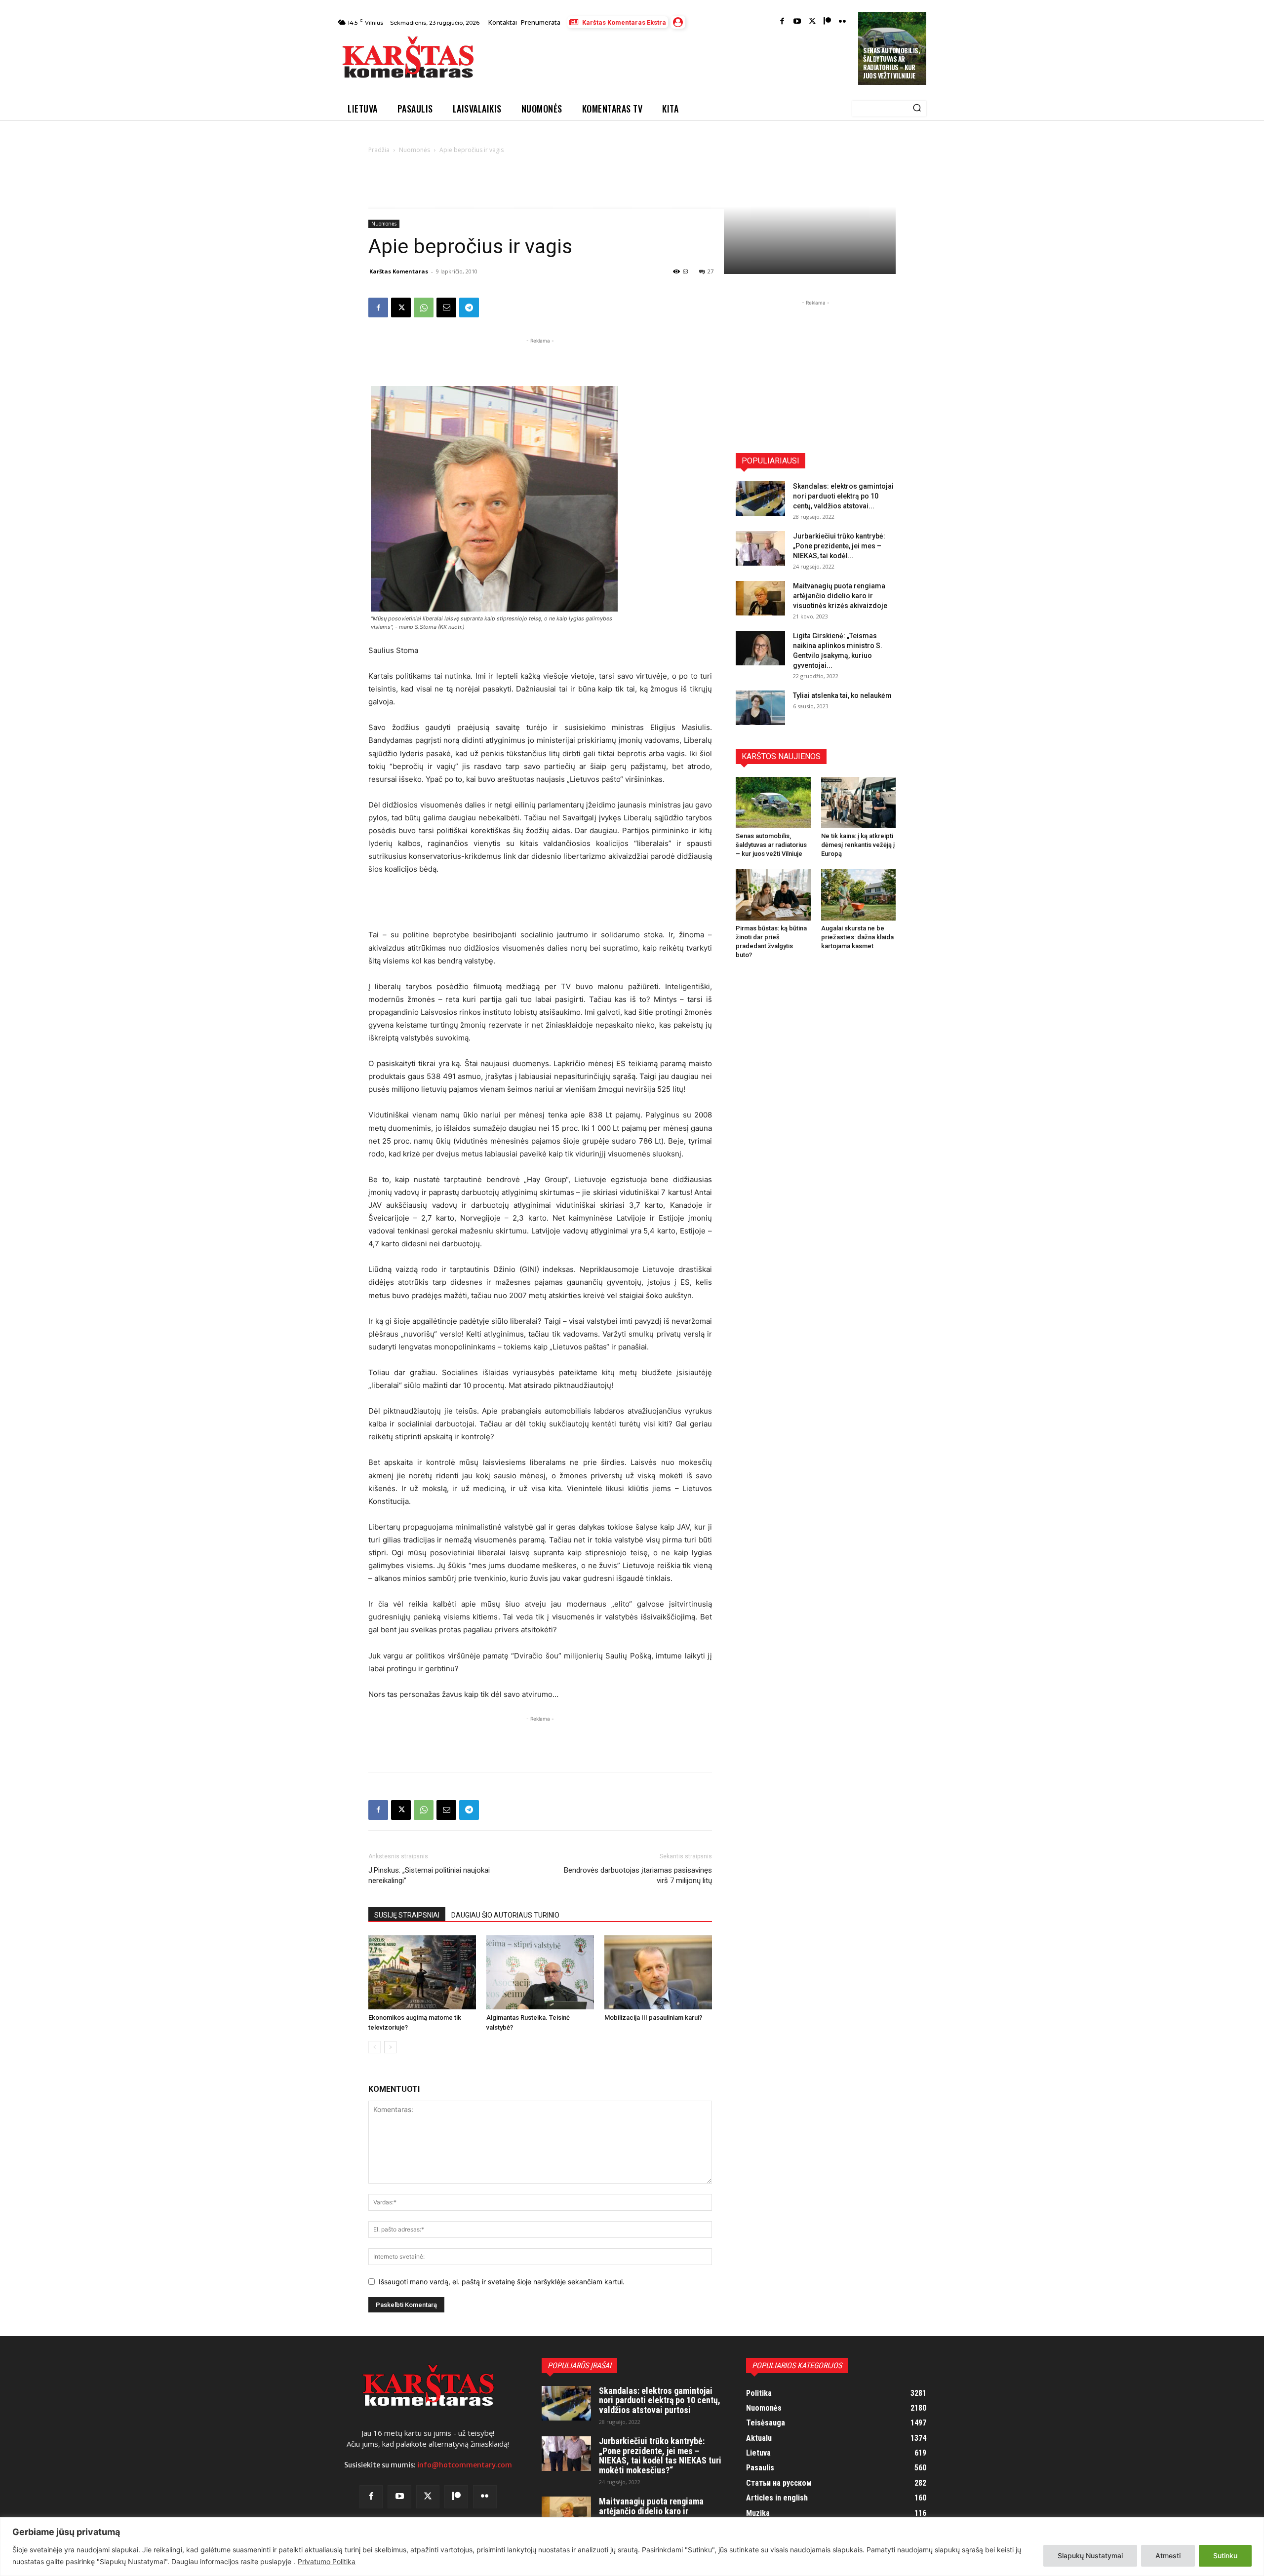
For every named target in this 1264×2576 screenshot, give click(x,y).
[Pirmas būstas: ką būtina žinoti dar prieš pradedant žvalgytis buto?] (773, 895)
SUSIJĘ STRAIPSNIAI (407, 1915)
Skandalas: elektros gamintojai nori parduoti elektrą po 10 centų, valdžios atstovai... (843, 496)
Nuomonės (415, 150)
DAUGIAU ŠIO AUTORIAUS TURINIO (505, 1915)
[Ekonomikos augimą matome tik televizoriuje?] (422, 1972)
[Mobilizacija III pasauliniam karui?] (658, 1972)
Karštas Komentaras (399, 271)
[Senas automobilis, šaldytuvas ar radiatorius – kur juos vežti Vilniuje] (773, 803)
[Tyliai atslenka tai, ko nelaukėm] (760, 708)
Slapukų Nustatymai (1090, 2556)
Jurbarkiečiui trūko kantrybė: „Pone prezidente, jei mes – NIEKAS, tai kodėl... (839, 546)
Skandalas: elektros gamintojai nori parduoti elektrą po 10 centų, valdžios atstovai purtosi (660, 2401)
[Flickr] (843, 22)
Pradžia (379, 150)
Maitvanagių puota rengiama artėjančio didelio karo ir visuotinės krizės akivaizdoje (840, 596)
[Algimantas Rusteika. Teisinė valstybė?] (540, 1972)
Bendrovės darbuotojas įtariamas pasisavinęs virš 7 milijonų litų (638, 1875)
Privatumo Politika (327, 2561)
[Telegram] (469, 308)
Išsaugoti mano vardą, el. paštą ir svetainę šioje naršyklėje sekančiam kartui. (502, 2282)
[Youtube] (797, 22)
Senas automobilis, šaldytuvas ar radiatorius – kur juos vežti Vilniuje (891, 63)
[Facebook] (782, 22)
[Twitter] (812, 22)
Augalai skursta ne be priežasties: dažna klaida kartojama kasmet (857, 937)
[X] (401, 308)
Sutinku (1225, 2556)
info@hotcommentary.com (465, 2465)
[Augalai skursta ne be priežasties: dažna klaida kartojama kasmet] (859, 895)
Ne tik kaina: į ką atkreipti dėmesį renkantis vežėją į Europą (858, 845)
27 (711, 271)
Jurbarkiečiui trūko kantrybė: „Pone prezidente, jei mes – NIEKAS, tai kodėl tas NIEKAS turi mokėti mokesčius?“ (660, 2456)
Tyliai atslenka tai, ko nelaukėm (842, 695)
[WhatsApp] (424, 308)
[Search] (917, 109)
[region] (632, 2547)
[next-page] (390, 2047)
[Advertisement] (667, 60)
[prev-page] (375, 2047)
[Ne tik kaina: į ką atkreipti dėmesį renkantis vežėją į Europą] (859, 803)
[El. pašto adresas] (446, 308)
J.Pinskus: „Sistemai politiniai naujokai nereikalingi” (429, 1875)
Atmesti (1168, 2556)
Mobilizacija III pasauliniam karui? (653, 2018)
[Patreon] (827, 22)
